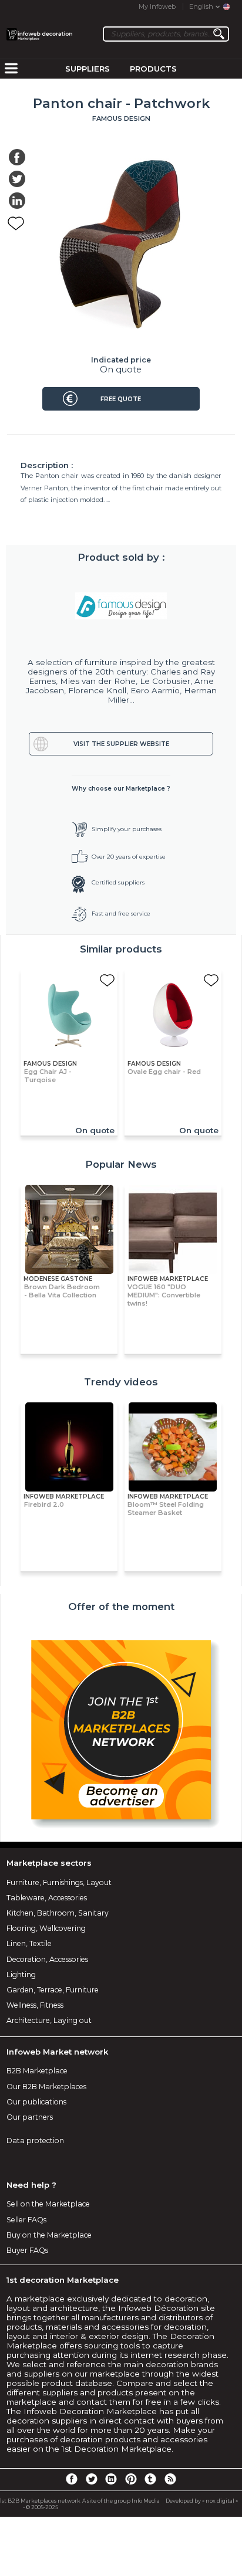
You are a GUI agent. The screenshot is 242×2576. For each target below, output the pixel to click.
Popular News (121, 1164)
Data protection (35, 2141)
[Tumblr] (150, 2479)
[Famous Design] (121, 606)
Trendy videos (121, 1382)
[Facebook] (72, 2479)
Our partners (30, 2117)
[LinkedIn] (111, 2479)
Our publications (36, 2102)
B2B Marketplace (37, 2071)
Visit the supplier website (121, 744)
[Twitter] (91, 2479)
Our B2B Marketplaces (46, 2087)
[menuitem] (11, 69)
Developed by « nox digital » (202, 2501)
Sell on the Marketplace (48, 2204)
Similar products (121, 949)
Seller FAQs (26, 2220)
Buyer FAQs (27, 2250)
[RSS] (170, 2479)
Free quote (121, 399)
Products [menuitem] (153, 69)
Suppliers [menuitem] (88, 69)
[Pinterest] (131, 2479)
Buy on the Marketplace (49, 2235)
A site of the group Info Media (121, 2501)
